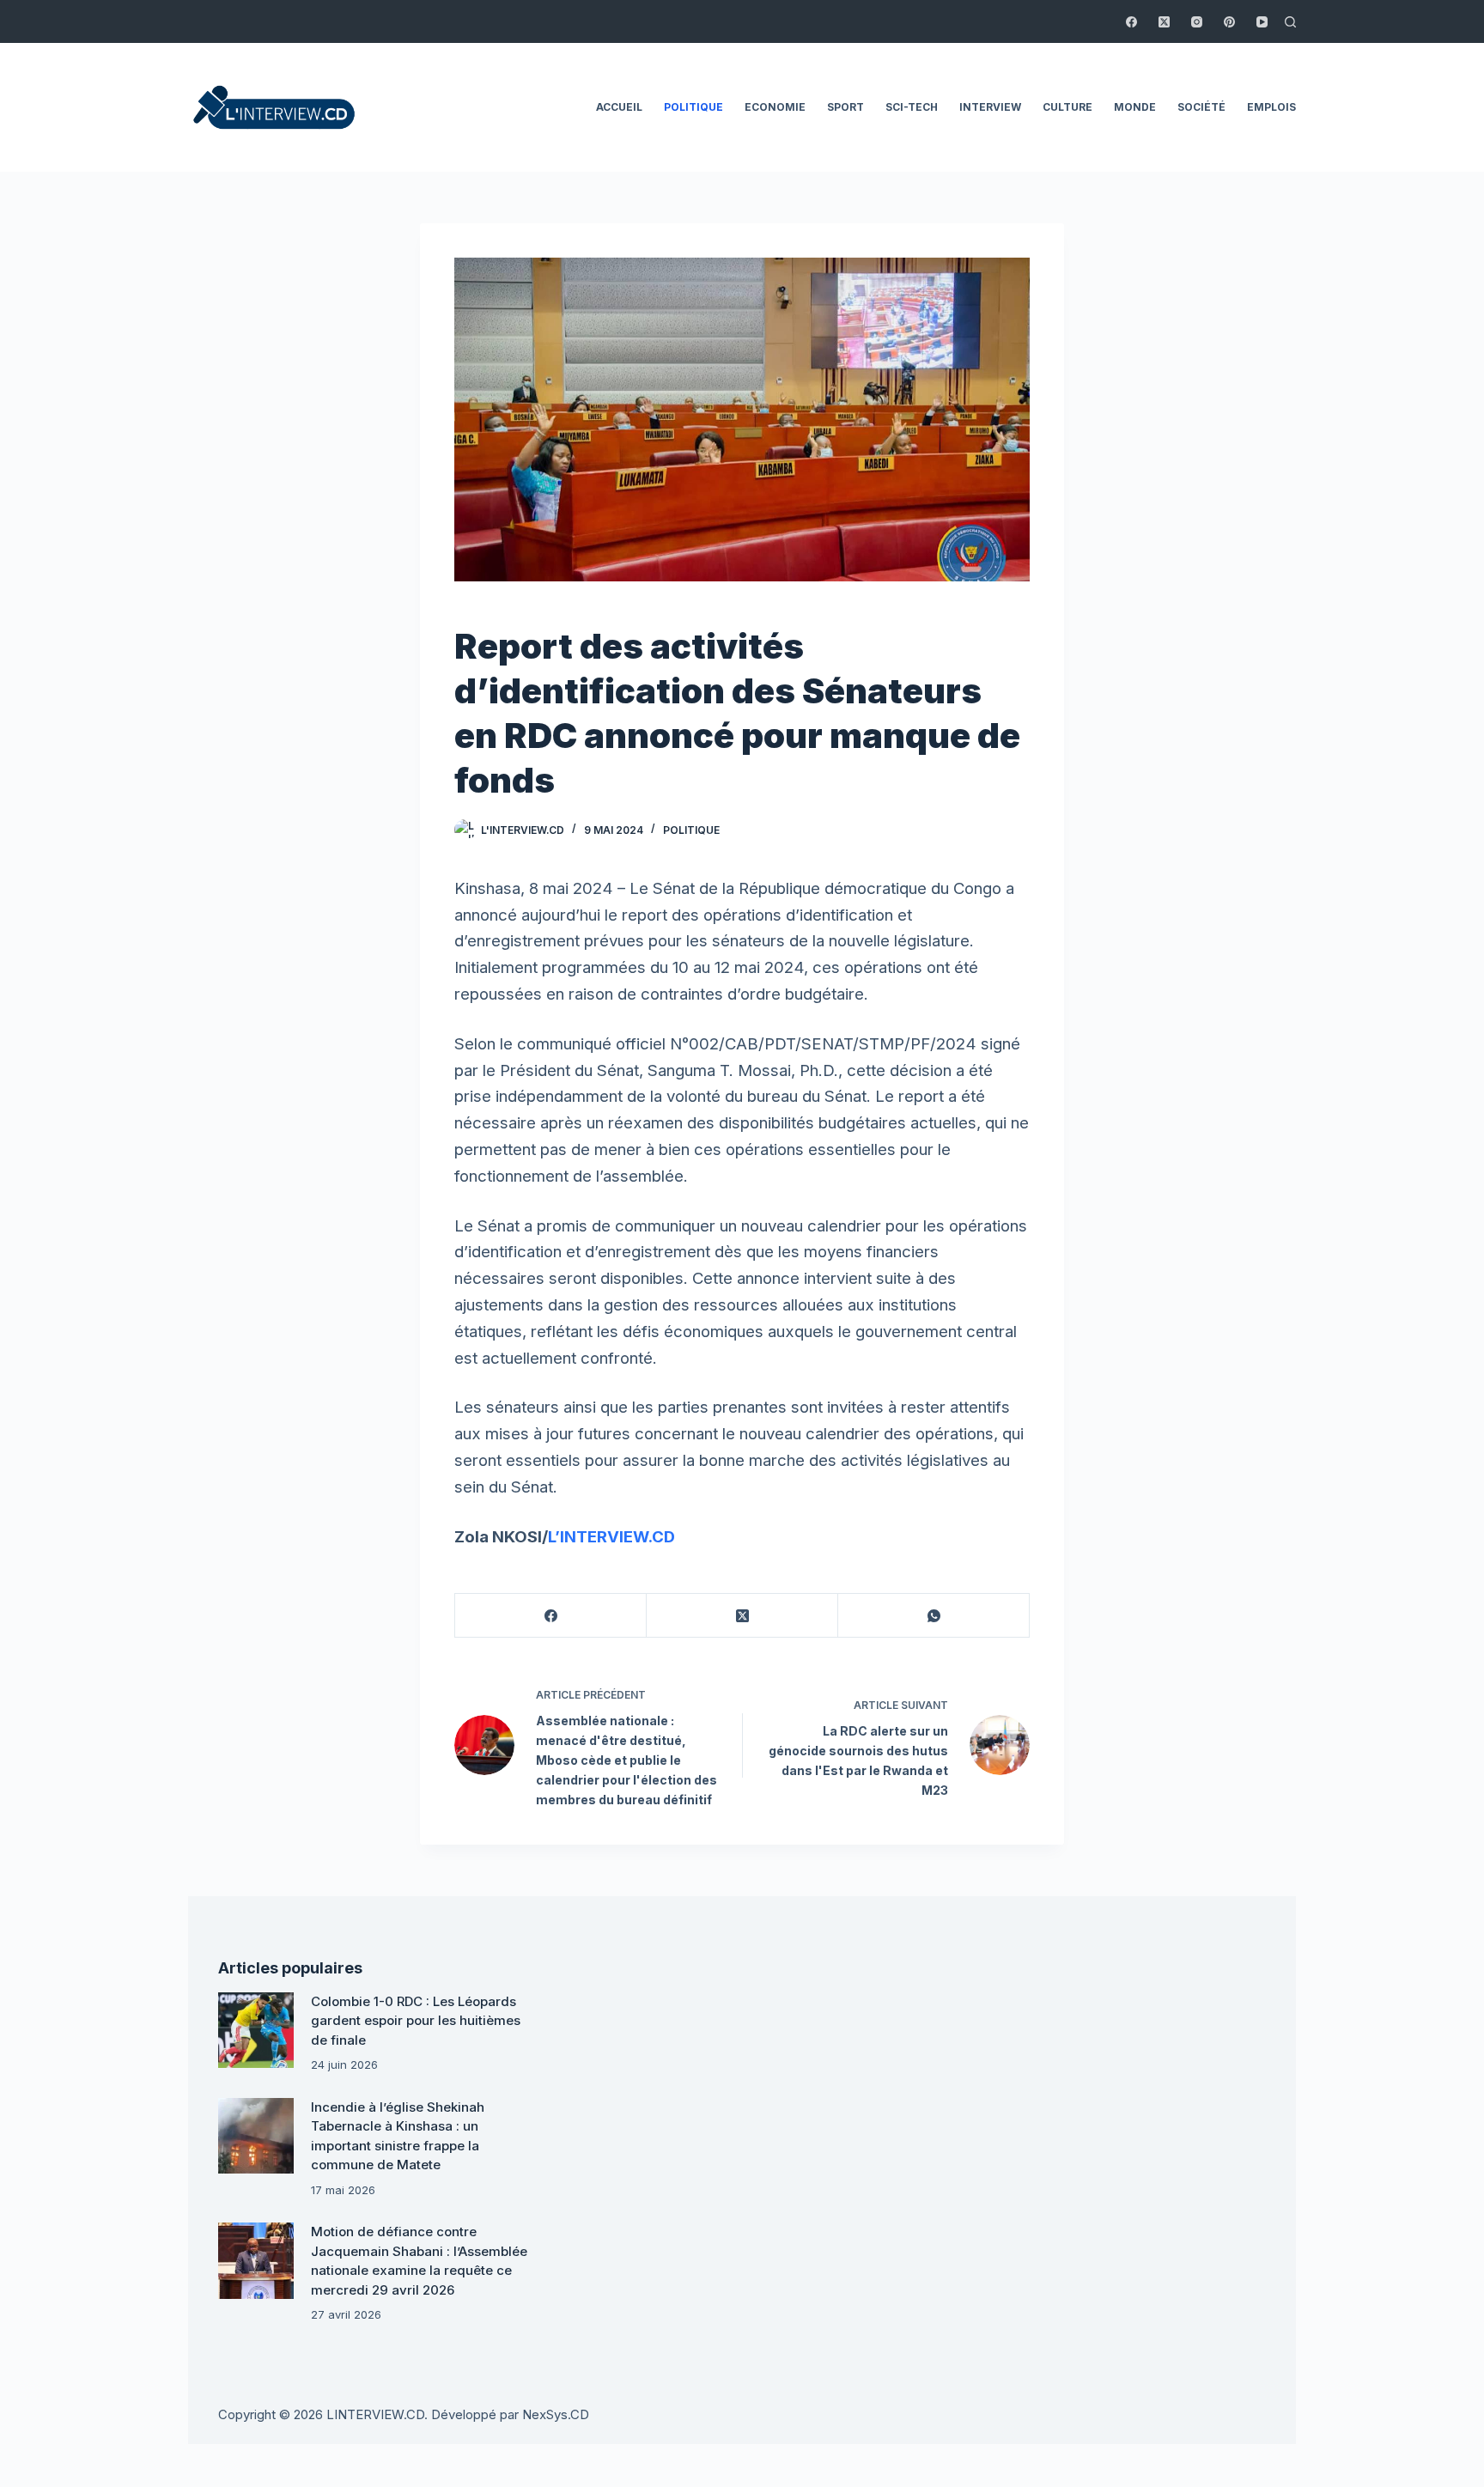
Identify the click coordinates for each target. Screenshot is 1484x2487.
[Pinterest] (1229, 22)
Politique (693, 107)
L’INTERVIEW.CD (611, 1537)
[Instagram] (1197, 22)
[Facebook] (1131, 22)
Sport (845, 107)
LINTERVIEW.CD (375, 2414)
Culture (1067, 107)
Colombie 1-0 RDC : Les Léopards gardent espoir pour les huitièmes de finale (416, 2021)
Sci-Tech (912, 107)
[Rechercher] (1290, 22)
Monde (1135, 107)
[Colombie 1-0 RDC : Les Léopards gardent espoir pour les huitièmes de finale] (256, 2030)
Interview (990, 107)
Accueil (619, 107)
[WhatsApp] (934, 1616)
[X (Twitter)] (1164, 22)
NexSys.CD (556, 2414)
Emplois (1271, 107)
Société (1201, 107)
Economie (775, 107)
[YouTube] (1262, 22)
